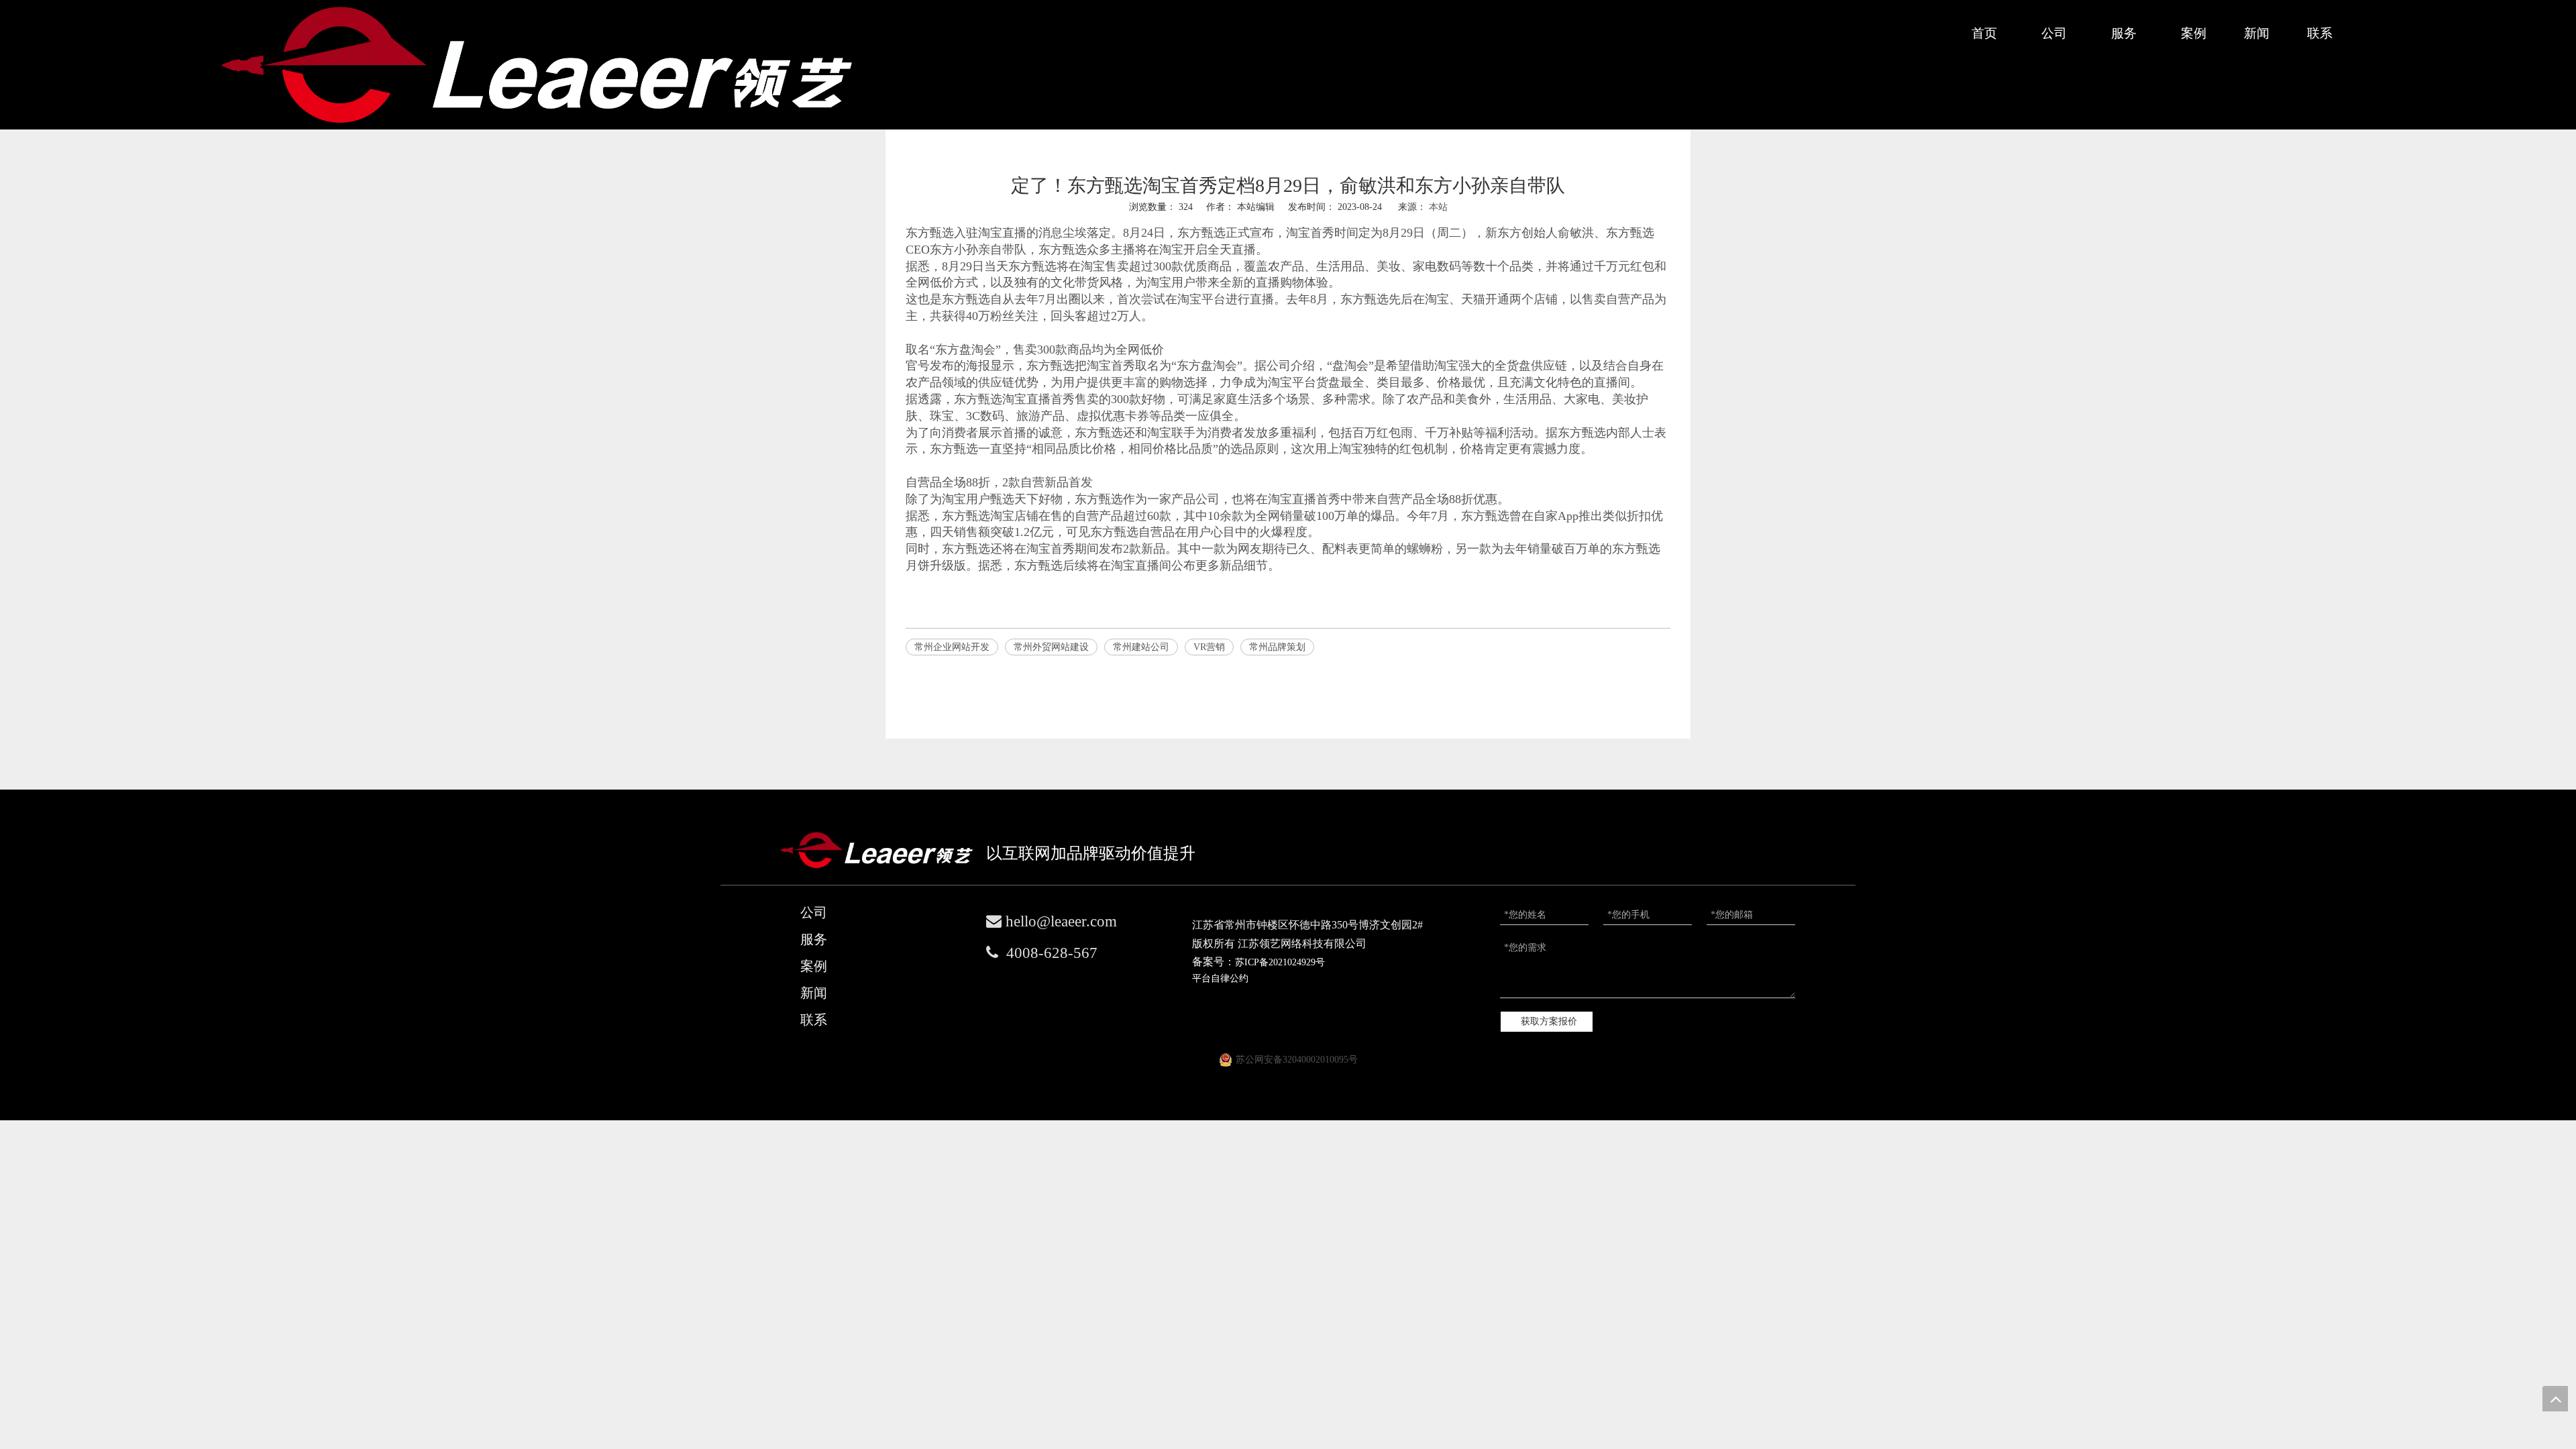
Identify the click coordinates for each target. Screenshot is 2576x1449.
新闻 (814, 993)
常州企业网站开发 (952, 647)
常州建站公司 (1141, 647)
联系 (814, 1020)
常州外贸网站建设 (1051, 647)
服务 (814, 939)
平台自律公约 (1220, 978)
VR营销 (1209, 647)
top (2555, 1399)
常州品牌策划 (1277, 647)
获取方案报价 (1549, 1021)
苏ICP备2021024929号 (1280, 962)
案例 (814, 966)
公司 (814, 912)
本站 (1438, 207)
